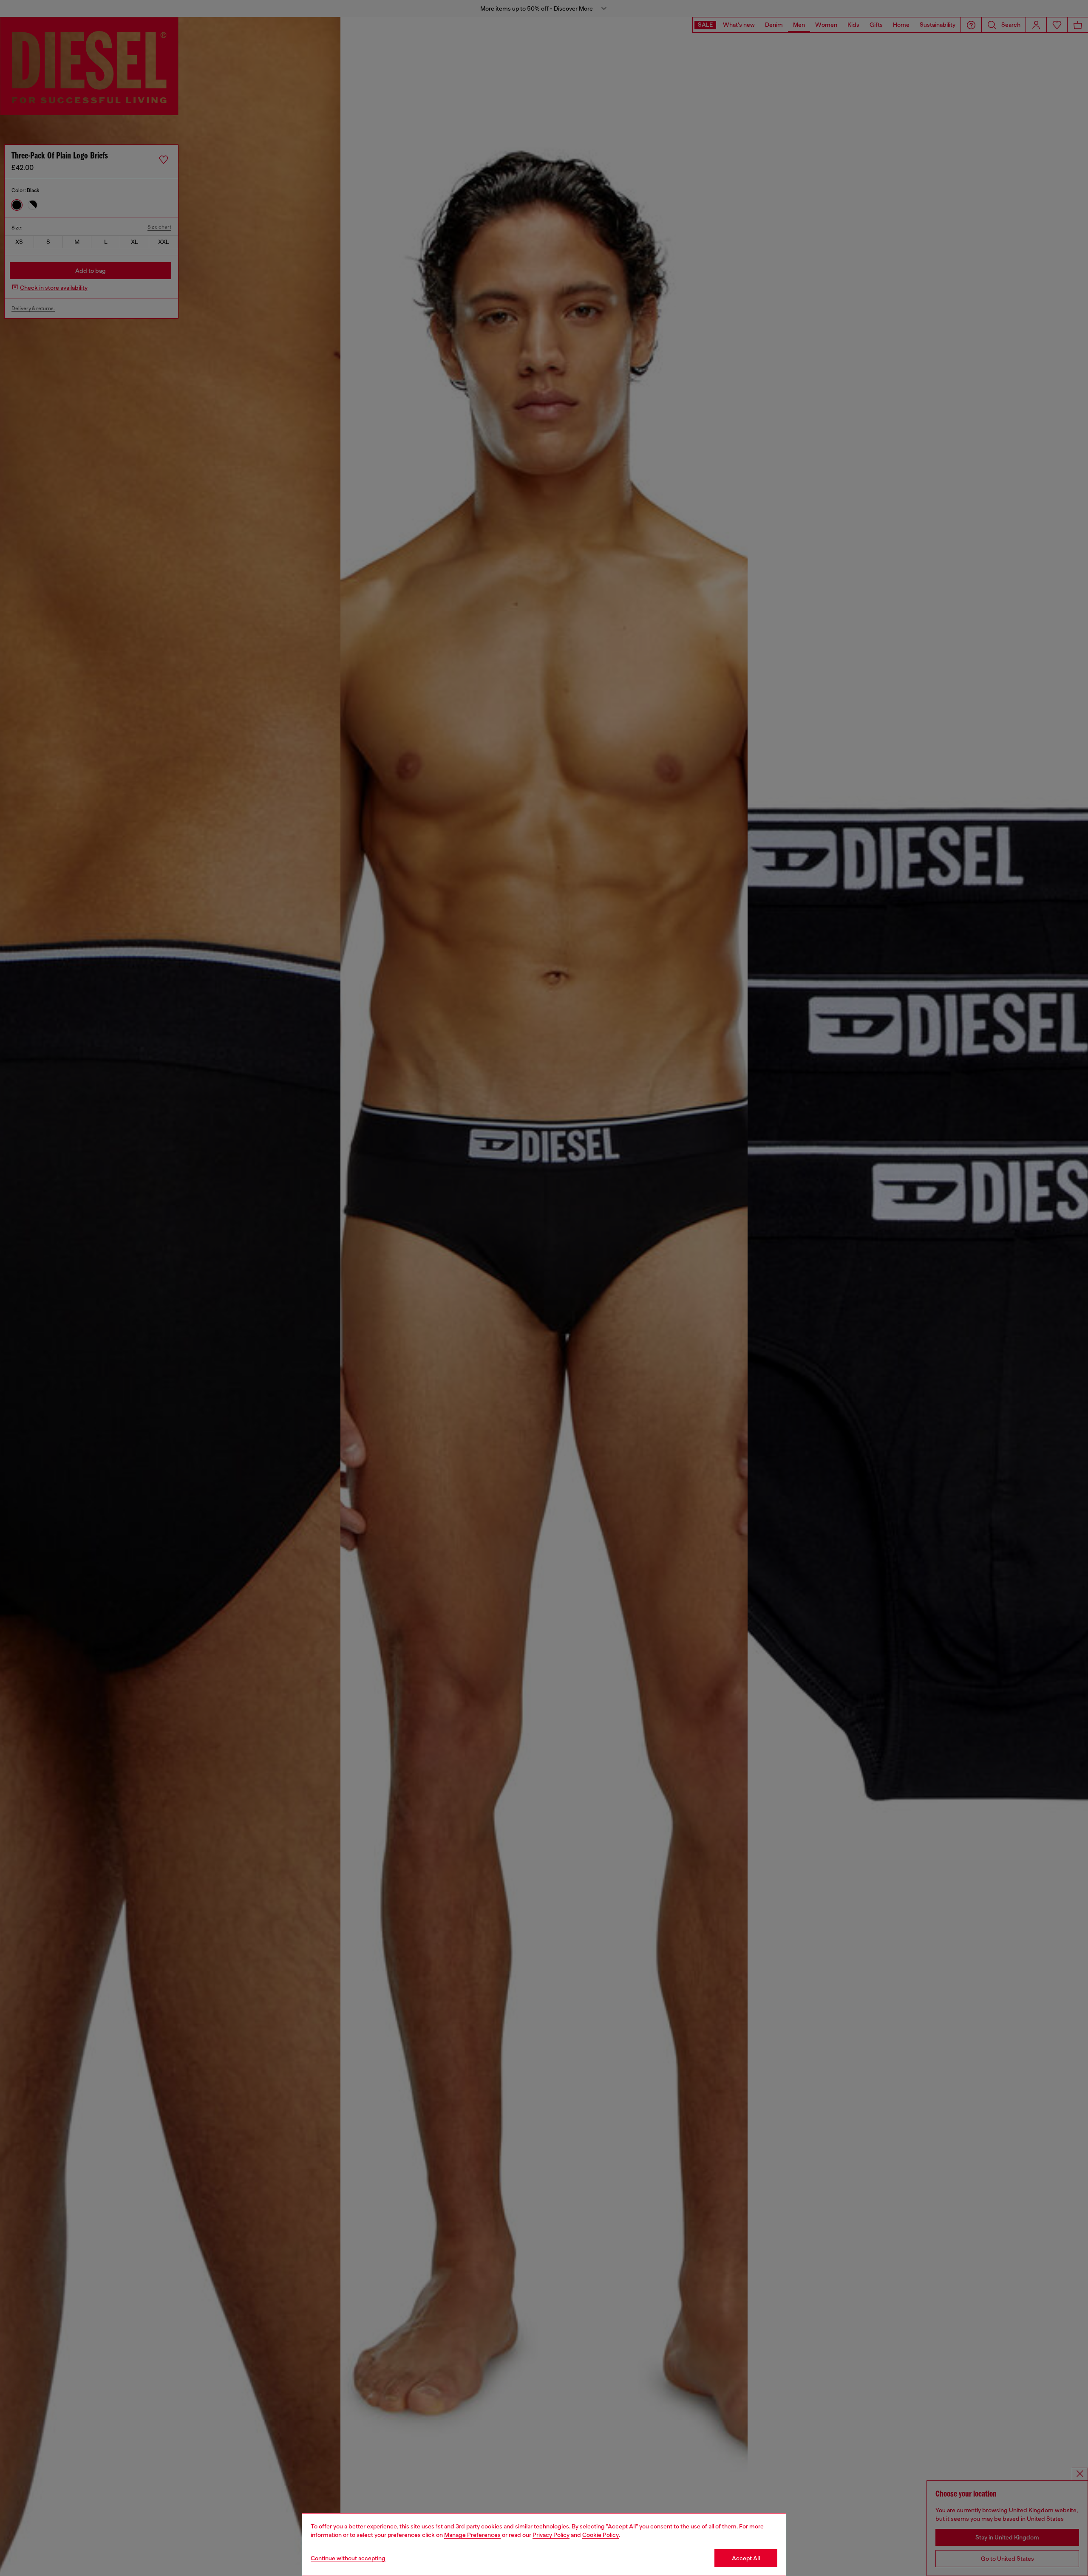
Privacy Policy (551, 2535)
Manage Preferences (472, 2535)
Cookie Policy (601, 2535)
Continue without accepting (348, 2558)
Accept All (746, 2558)
